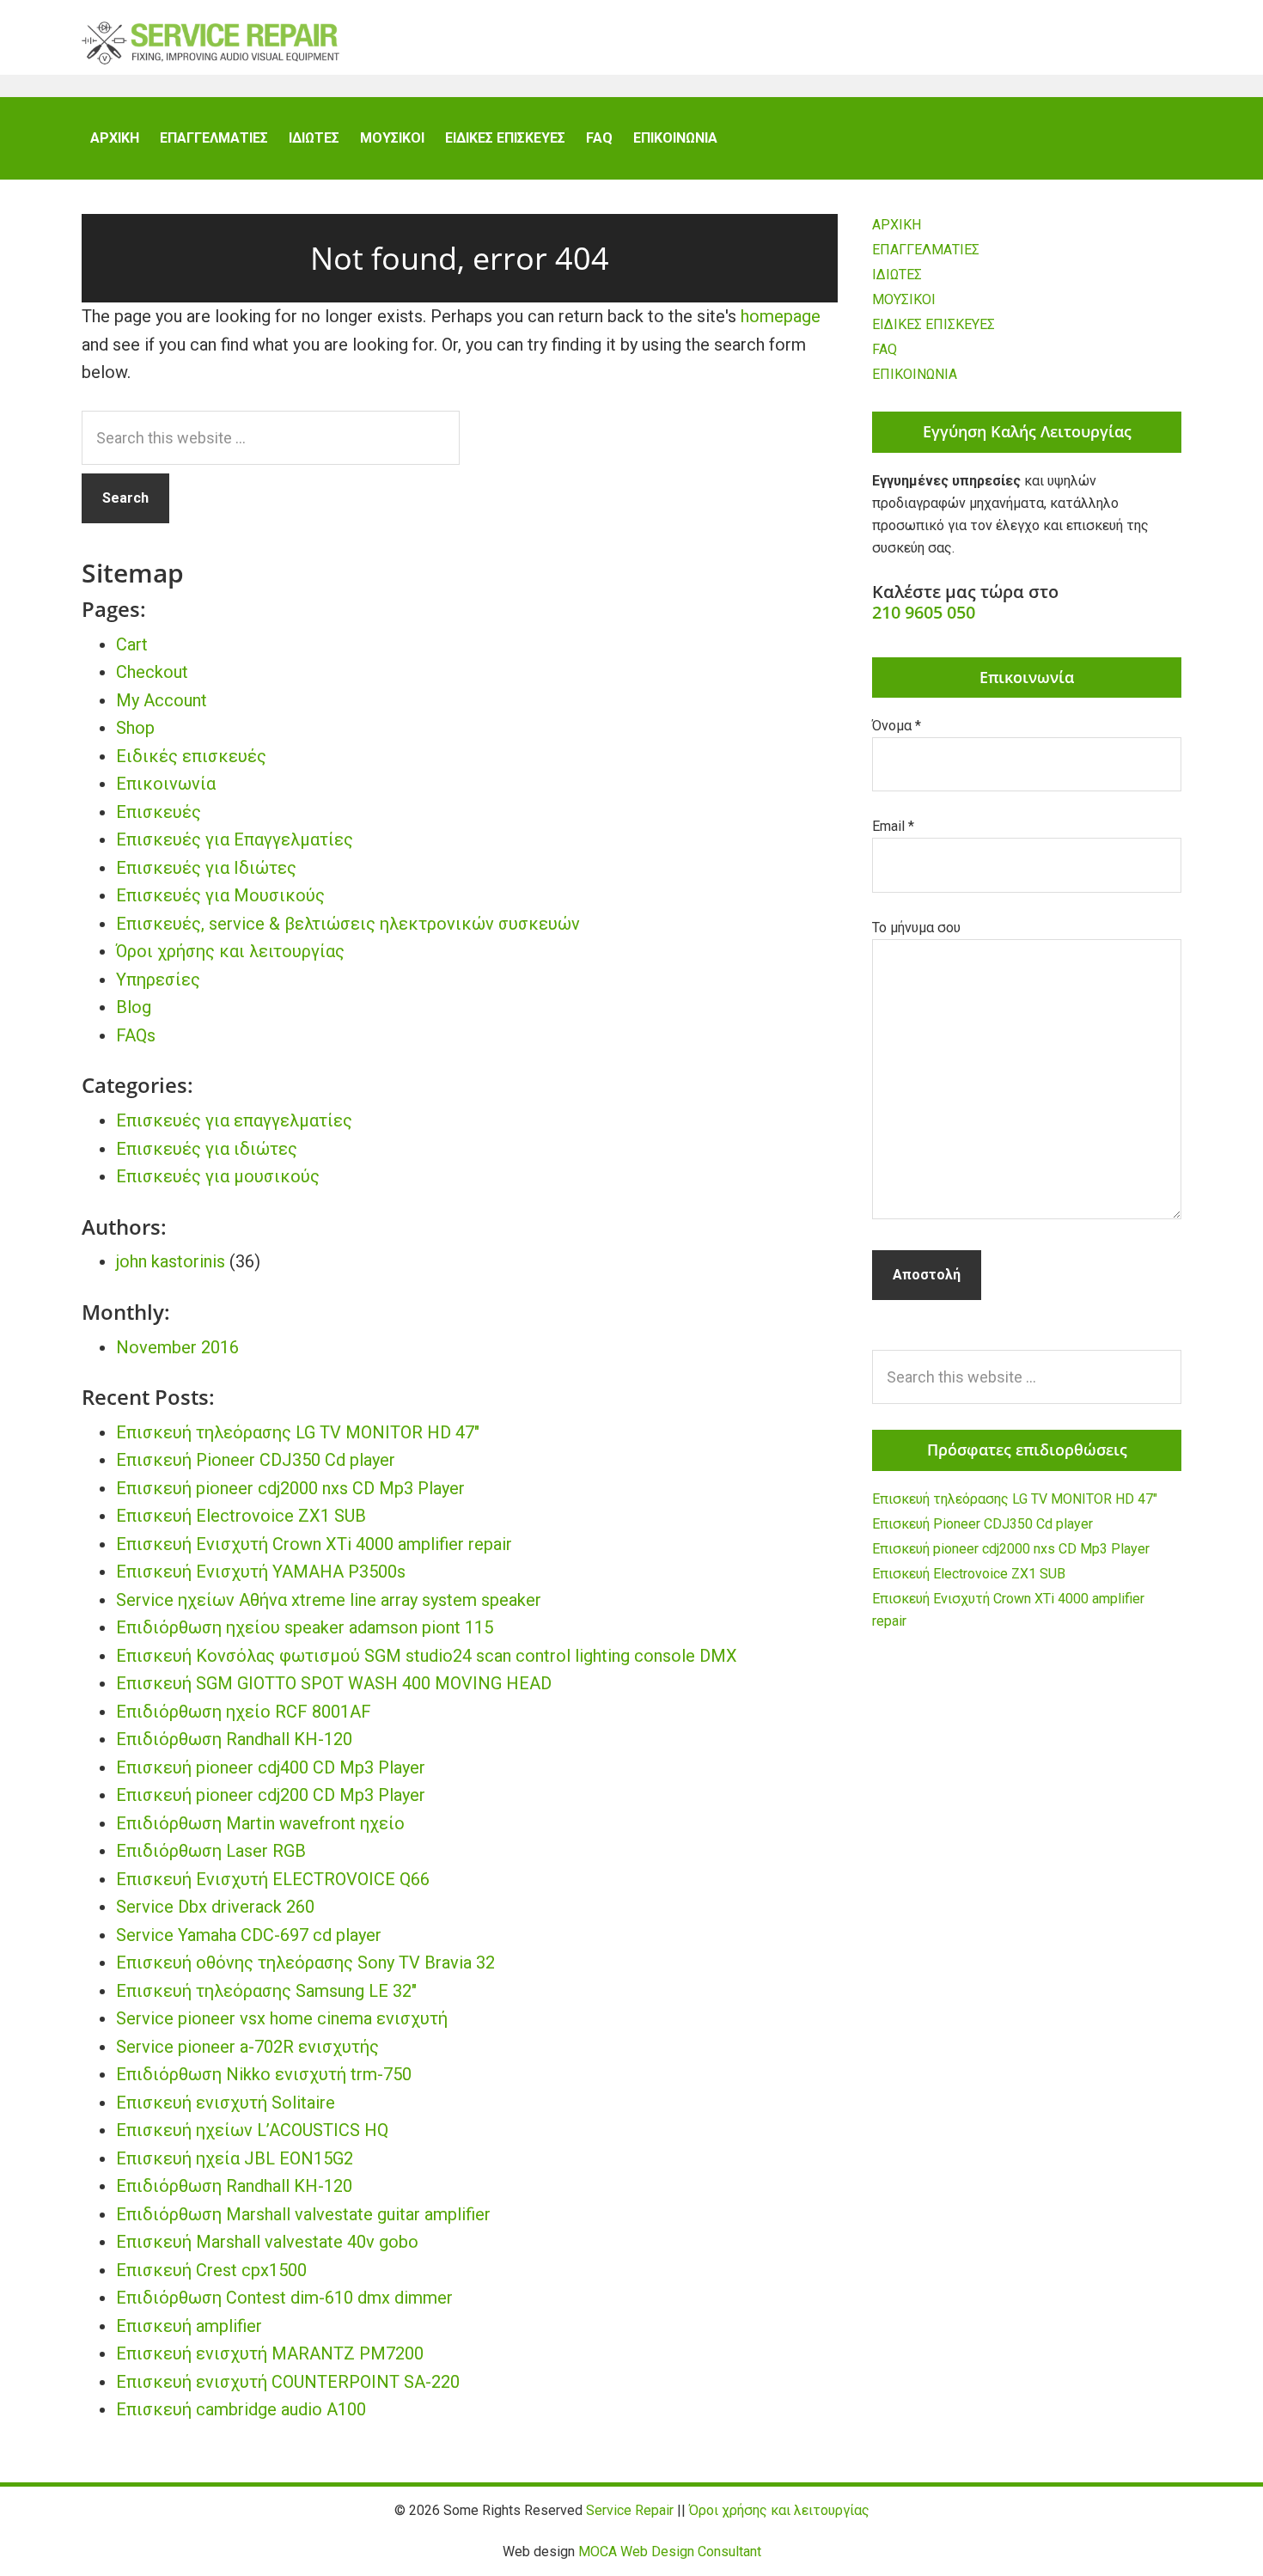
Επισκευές (159, 812)
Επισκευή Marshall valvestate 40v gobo (267, 2242)
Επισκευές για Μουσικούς (220, 895)
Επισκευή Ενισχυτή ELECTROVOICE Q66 (273, 1879)
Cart (132, 644)
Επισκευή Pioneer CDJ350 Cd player (256, 1460)
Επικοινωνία (166, 784)
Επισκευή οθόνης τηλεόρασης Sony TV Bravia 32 (305, 1963)
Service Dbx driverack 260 (215, 1907)
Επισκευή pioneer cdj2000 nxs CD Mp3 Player (290, 1488)
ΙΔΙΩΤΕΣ (897, 275)
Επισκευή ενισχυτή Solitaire (226, 2103)
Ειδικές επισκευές (191, 756)
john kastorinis (171, 1261)
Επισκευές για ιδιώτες (207, 1149)
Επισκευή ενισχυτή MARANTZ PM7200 (270, 2353)
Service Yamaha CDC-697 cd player (249, 1935)
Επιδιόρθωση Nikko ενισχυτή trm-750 (264, 2074)
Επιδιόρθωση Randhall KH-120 (234, 1739)
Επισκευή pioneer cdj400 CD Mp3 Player (271, 1767)
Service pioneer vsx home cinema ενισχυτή (282, 2018)
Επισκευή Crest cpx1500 (211, 2270)
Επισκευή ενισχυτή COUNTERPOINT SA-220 (288, 2382)
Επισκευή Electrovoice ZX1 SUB (241, 1516)
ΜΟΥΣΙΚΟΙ (904, 299)
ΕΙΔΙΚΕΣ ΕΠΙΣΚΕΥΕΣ (934, 324)
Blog (134, 1007)
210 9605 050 (924, 612)
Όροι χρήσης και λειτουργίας (230, 951)
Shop (135, 728)
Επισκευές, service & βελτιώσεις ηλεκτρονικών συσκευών (348, 924)
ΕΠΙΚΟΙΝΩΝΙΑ (915, 374)
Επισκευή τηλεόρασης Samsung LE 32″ (266, 1991)
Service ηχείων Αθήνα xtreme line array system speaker (329, 1600)
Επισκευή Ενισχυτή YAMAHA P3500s (261, 1572)
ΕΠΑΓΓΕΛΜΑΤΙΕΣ (926, 250)
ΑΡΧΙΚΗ (897, 225)
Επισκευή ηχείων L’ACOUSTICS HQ (252, 2130)
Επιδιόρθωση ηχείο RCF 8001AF (244, 1712)
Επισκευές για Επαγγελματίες (235, 839)
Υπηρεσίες (158, 980)
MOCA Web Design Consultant (670, 2552)
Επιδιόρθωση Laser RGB (211, 1851)
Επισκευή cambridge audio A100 (241, 2409)
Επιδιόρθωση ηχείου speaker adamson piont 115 (305, 1627)
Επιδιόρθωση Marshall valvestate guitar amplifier (303, 2214)
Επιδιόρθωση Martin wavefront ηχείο (260, 1823)
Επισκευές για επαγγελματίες (234, 1120)
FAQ (885, 349)
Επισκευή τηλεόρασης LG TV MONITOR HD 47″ (298, 1432)
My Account (162, 700)
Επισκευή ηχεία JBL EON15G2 (235, 2158)
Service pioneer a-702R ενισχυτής (247, 2047)
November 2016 (177, 1347)
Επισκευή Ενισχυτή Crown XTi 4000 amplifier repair (314, 1544)
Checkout (152, 672)
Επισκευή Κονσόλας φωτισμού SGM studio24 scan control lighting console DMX (427, 1656)
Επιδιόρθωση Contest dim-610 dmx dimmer (284, 2298)
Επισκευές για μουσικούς (218, 1176)
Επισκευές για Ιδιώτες (206, 868)
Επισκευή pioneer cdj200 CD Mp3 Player (271, 1795)
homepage (781, 316)
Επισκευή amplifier (189, 2326)
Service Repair (210, 43)
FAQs (136, 1035)
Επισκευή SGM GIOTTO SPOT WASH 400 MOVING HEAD (334, 1683)
